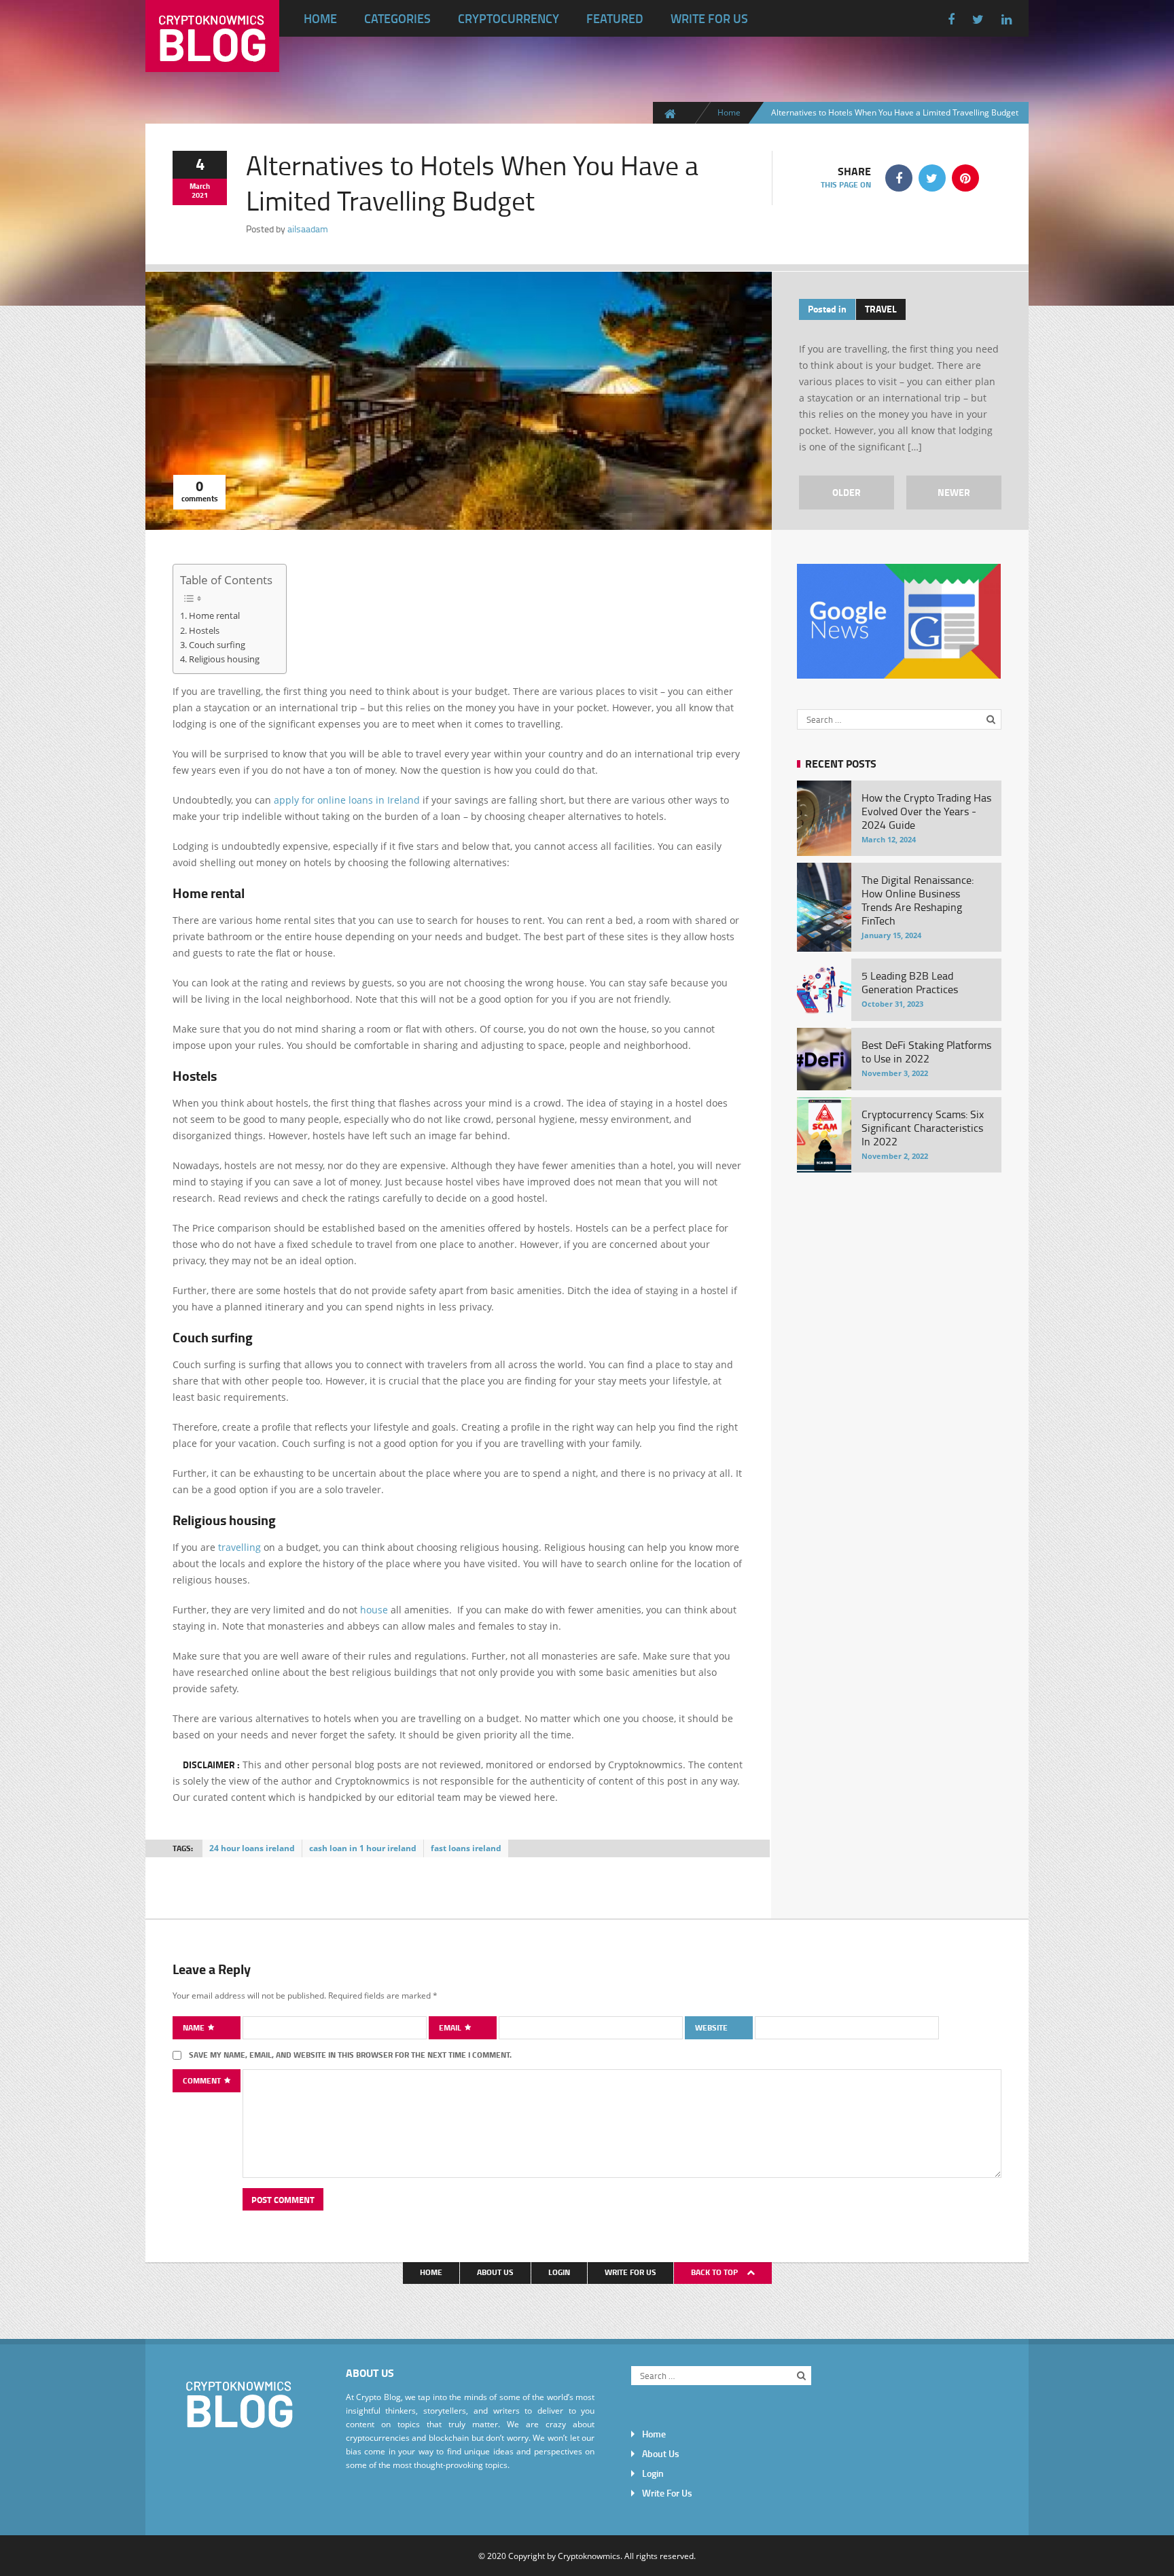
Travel (881, 309)
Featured (615, 18)
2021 (200, 195)
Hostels (204, 630)
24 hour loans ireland (252, 1848)
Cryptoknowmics (589, 2556)
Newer (954, 492)
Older (847, 492)
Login (559, 2272)
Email (451, 2027)
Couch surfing (217, 645)
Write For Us (709, 18)
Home (320, 18)
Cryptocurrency (509, 18)
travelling (239, 1547)
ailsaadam (308, 229)
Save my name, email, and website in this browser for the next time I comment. (350, 2055)
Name (195, 2027)
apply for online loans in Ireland (348, 800)
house (374, 1610)
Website (711, 2027)
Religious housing (224, 659)
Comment (203, 2080)
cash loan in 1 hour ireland (363, 1848)
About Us (495, 2272)
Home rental (214, 615)
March (200, 186)
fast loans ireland (466, 1848)
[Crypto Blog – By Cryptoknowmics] (212, 61)
